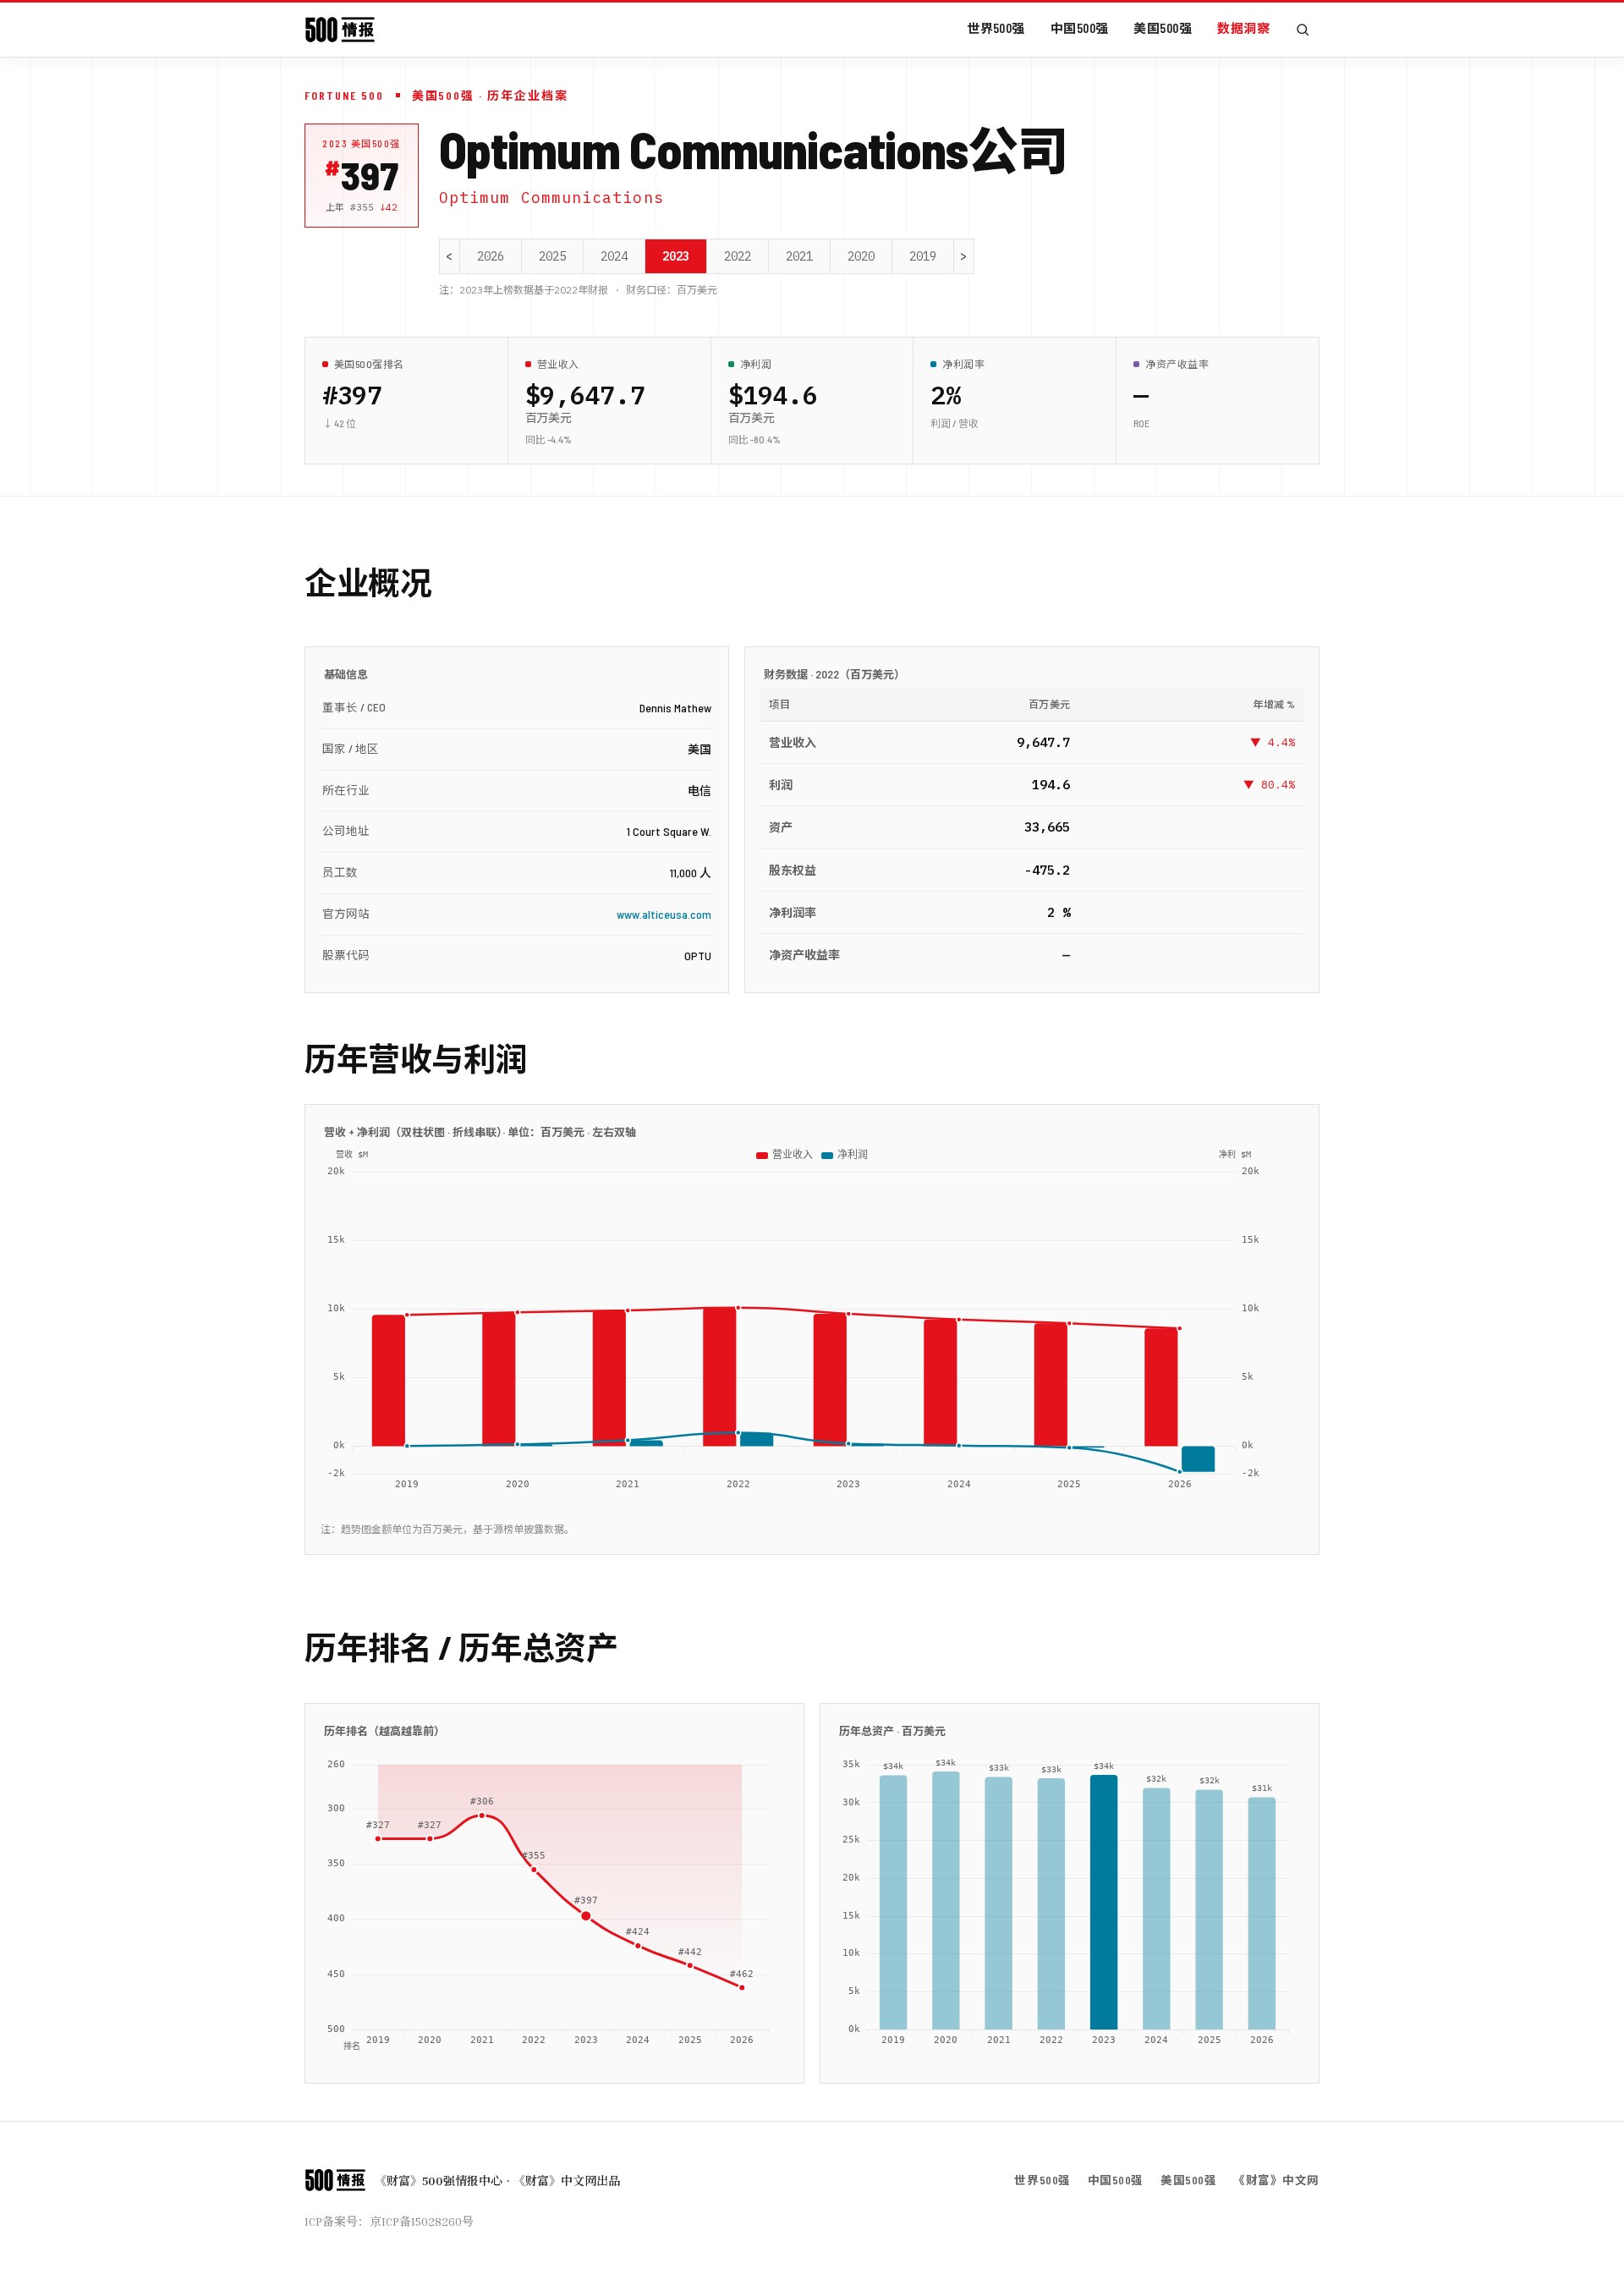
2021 (799, 256)
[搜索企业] (1303, 30)
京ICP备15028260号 (422, 2221)
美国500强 (1163, 28)
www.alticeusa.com (664, 914)
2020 (861, 256)
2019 (923, 256)
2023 (676, 256)
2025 (552, 256)
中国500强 (1080, 28)
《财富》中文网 (1276, 2180)
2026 (491, 256)
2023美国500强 (362, 143)
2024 (614, 256)
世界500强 (996, 28)
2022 (738, 256)
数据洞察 (1243, 28)
